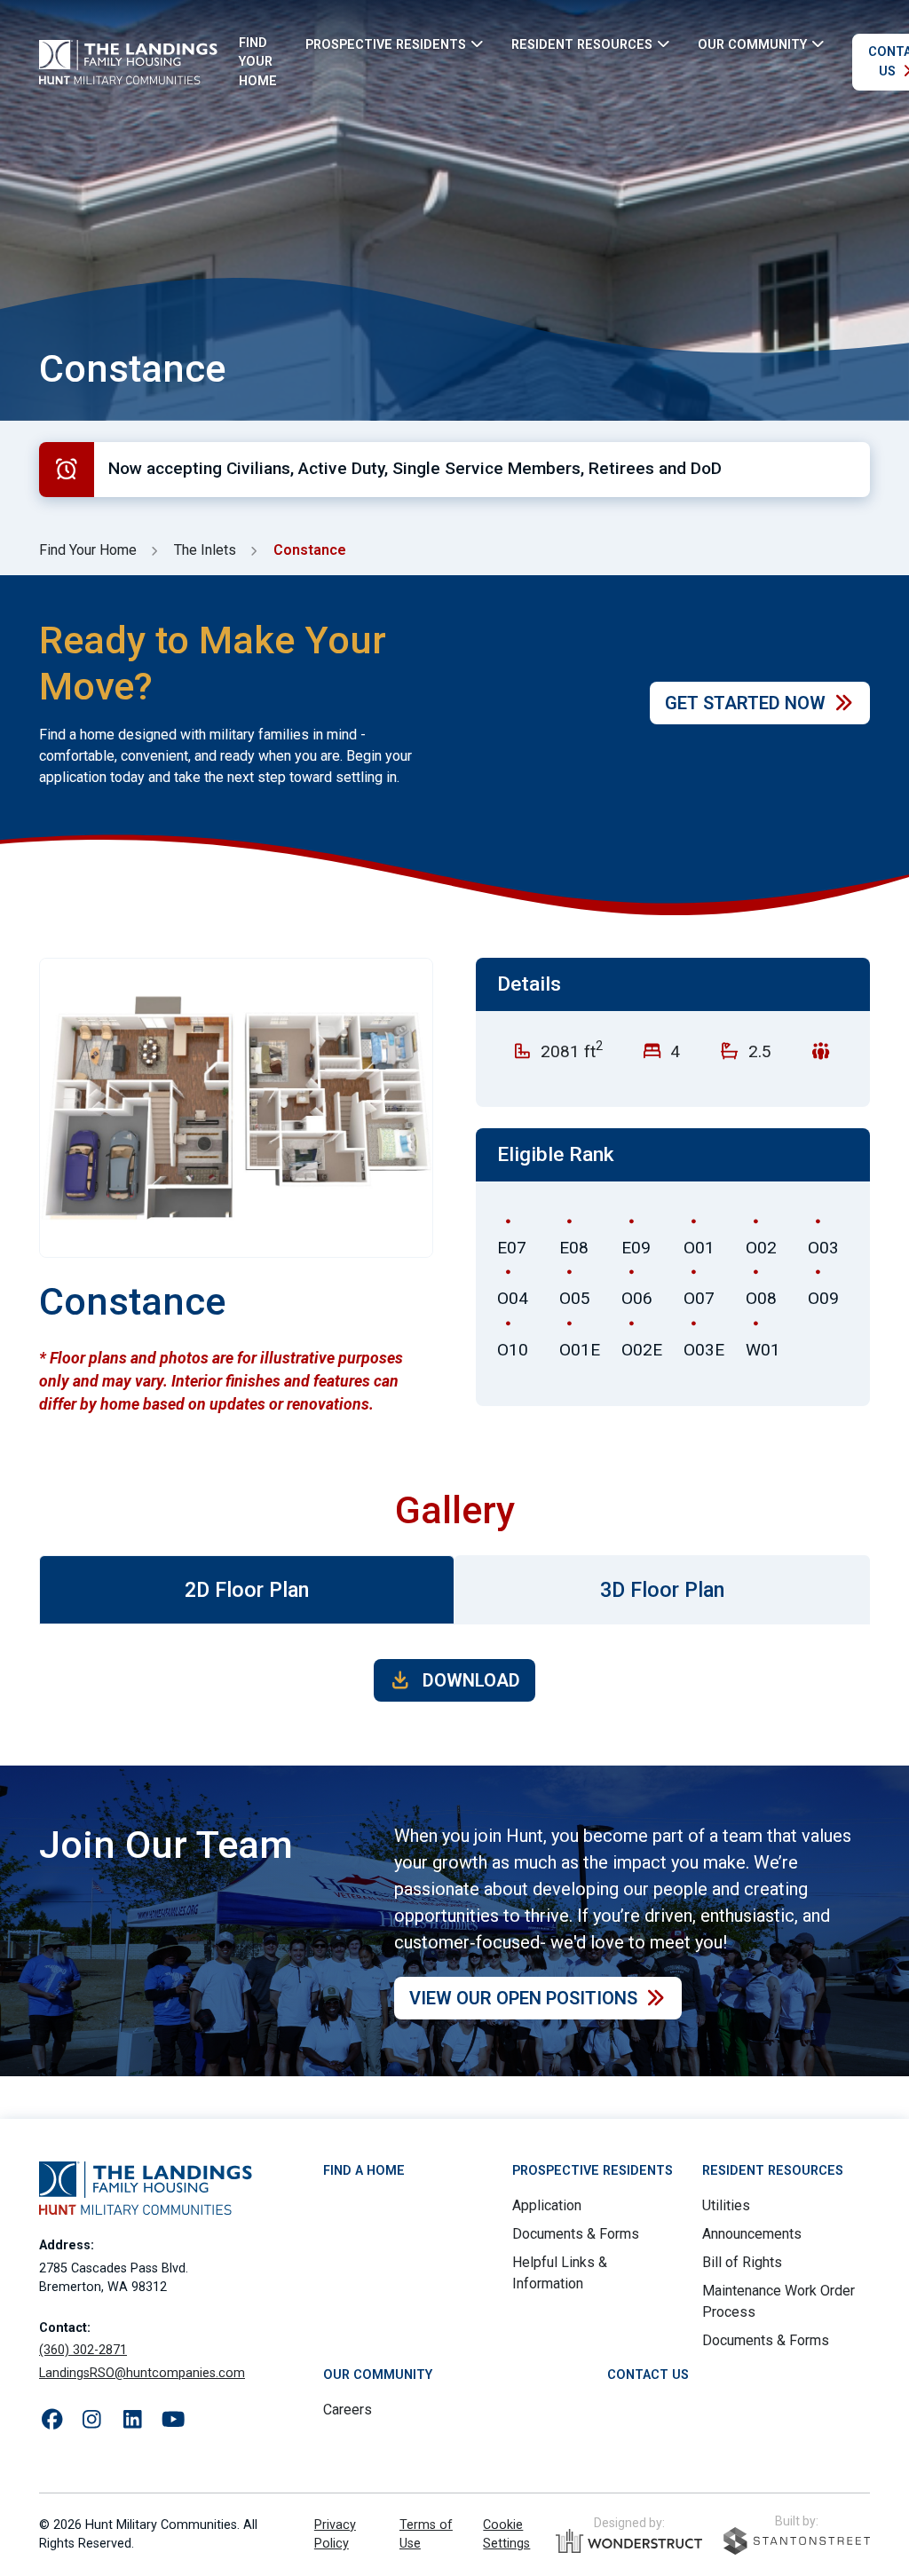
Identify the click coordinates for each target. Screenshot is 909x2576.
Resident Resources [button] (582, 44)
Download (469, 1680)
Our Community (378, 2375)
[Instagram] (92, 2420)
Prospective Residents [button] (386, 44)
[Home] (128, 62)
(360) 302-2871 (83, 2350)
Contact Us (648, 2375)
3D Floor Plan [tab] (662, 1590)
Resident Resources (773, 2171)
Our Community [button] (752, 44)
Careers (348, 2410)
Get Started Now (745, 703)
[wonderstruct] (629, 2541)
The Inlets (205, 550)
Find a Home (364, 2171)
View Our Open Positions (523, 1998)
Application (547, 2205)
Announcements (752, 2234)
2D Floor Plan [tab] (247, 1590)
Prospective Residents (593, 2171)
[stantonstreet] (797, 2541)
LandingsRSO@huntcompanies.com (142, 2373)
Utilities (726, 2205)
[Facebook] (52, 2420)
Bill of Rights (742, 2262)
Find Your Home (258, 62)
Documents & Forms (576, 2234)
